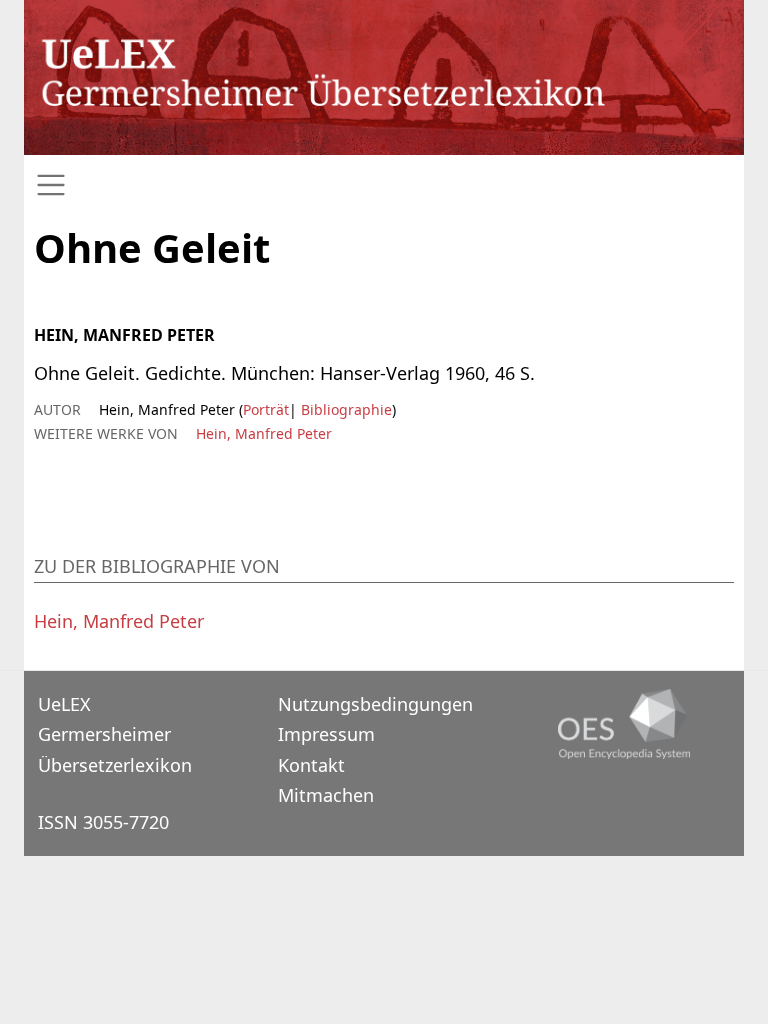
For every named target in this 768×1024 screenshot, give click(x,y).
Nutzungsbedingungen (375, 704)
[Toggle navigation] (384, 185)
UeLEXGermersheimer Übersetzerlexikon (115, 734)
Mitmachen (326, 795)
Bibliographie (344, 409)
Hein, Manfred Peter (264, 433)
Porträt (266, 409)
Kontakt (311, 765)
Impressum (326, 734)
